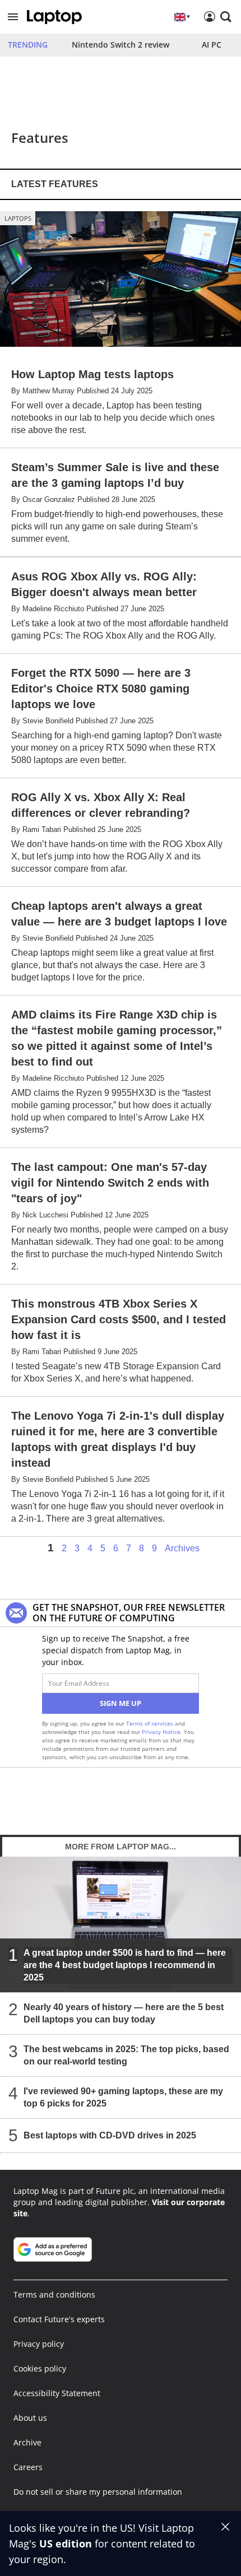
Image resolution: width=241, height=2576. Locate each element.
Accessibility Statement (57, 2393)
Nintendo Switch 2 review (121, 45)
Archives (182, 1549)
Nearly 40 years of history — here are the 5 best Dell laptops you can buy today (124, 2013)
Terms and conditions (54, 2294)
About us (30, 2418)
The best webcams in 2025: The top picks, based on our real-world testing (126, 2055)
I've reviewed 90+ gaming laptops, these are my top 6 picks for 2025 (123, 2097)
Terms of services (150, 1723)
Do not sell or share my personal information (98, 2492)
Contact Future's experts (59, 2319)
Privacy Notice (161, 1732)
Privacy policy (39, 2344)
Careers (28, 2467)
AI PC (212, 45)
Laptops (18, 218)
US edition (66, 2544)
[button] (13, 17)
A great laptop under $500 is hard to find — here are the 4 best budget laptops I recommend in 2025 (125, 1965)
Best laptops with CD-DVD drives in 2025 (110, 2135)
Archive (27, 2442)
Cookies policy (40, 2368)
